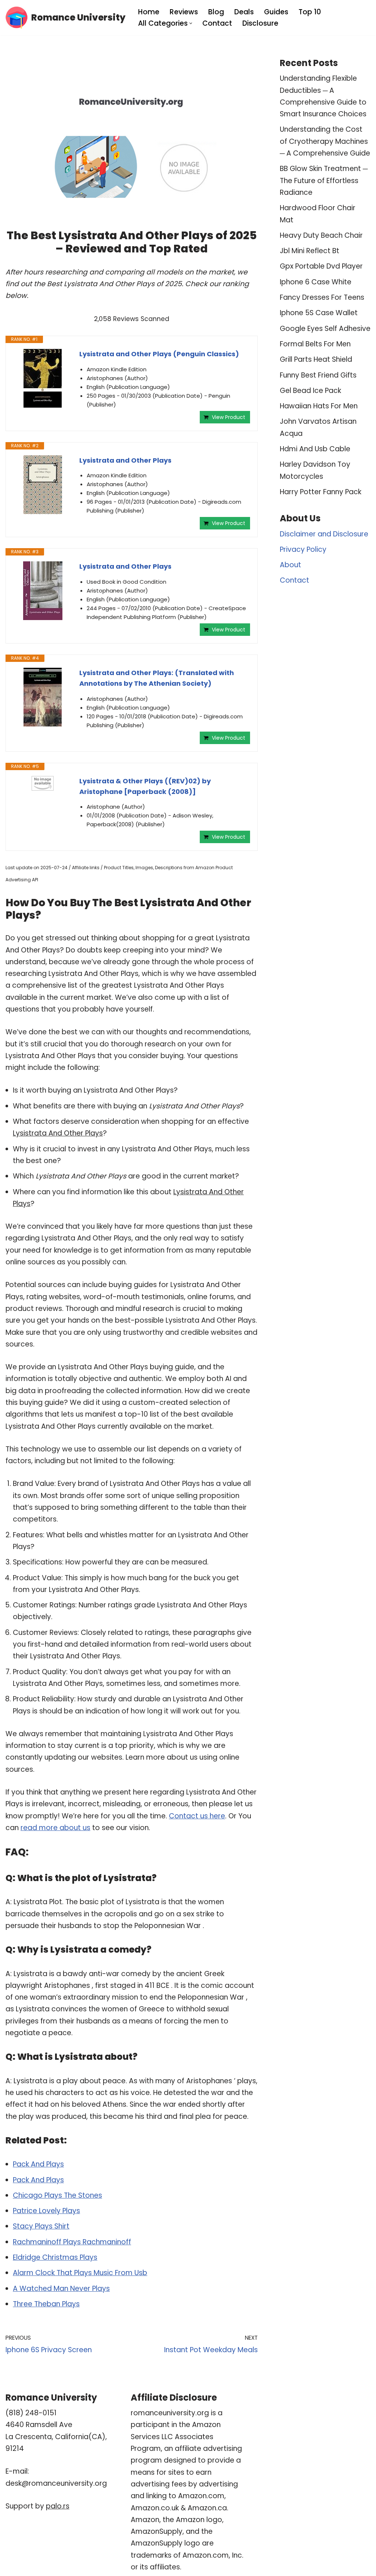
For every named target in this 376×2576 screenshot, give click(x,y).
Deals (244, 12)
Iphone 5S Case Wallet (319, 313)
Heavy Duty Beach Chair (321, 235)
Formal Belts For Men (315, 344)
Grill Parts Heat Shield (316, 359)
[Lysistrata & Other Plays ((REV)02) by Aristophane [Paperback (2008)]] (43, 783)
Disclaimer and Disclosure (324, 534)
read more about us (55, 1828)
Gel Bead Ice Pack (310, 391)
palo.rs (58, 2506)
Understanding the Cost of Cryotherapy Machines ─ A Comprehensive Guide (325, 141)
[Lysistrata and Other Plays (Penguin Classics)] (43, 378)
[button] (191, 23)
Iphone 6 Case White (316, 282)
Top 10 (310, 12)
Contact (217, 23)
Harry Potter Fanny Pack (321, 492)
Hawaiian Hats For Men (319, 406)
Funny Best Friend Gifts (318, 375)
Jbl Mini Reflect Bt (310, 251)
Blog (216, 12)
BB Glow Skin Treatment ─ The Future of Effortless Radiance (324, 181)
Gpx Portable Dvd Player (321, 266)
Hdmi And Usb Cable (315, 449)
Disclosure (260, 23)
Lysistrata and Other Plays (125, 460)
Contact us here (197, 1816)
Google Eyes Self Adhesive (325, 329)
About (290, 565)
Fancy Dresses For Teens (322, 297)
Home (149, 12)
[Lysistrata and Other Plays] (43, 485)
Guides (276, 12)
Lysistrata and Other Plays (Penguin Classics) (159, 354)
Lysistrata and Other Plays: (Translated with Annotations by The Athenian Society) (157, 678)
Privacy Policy (303, 549)
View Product (229, 417)
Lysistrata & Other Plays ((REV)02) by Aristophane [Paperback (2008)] (145, 786)
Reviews (184, 12)
